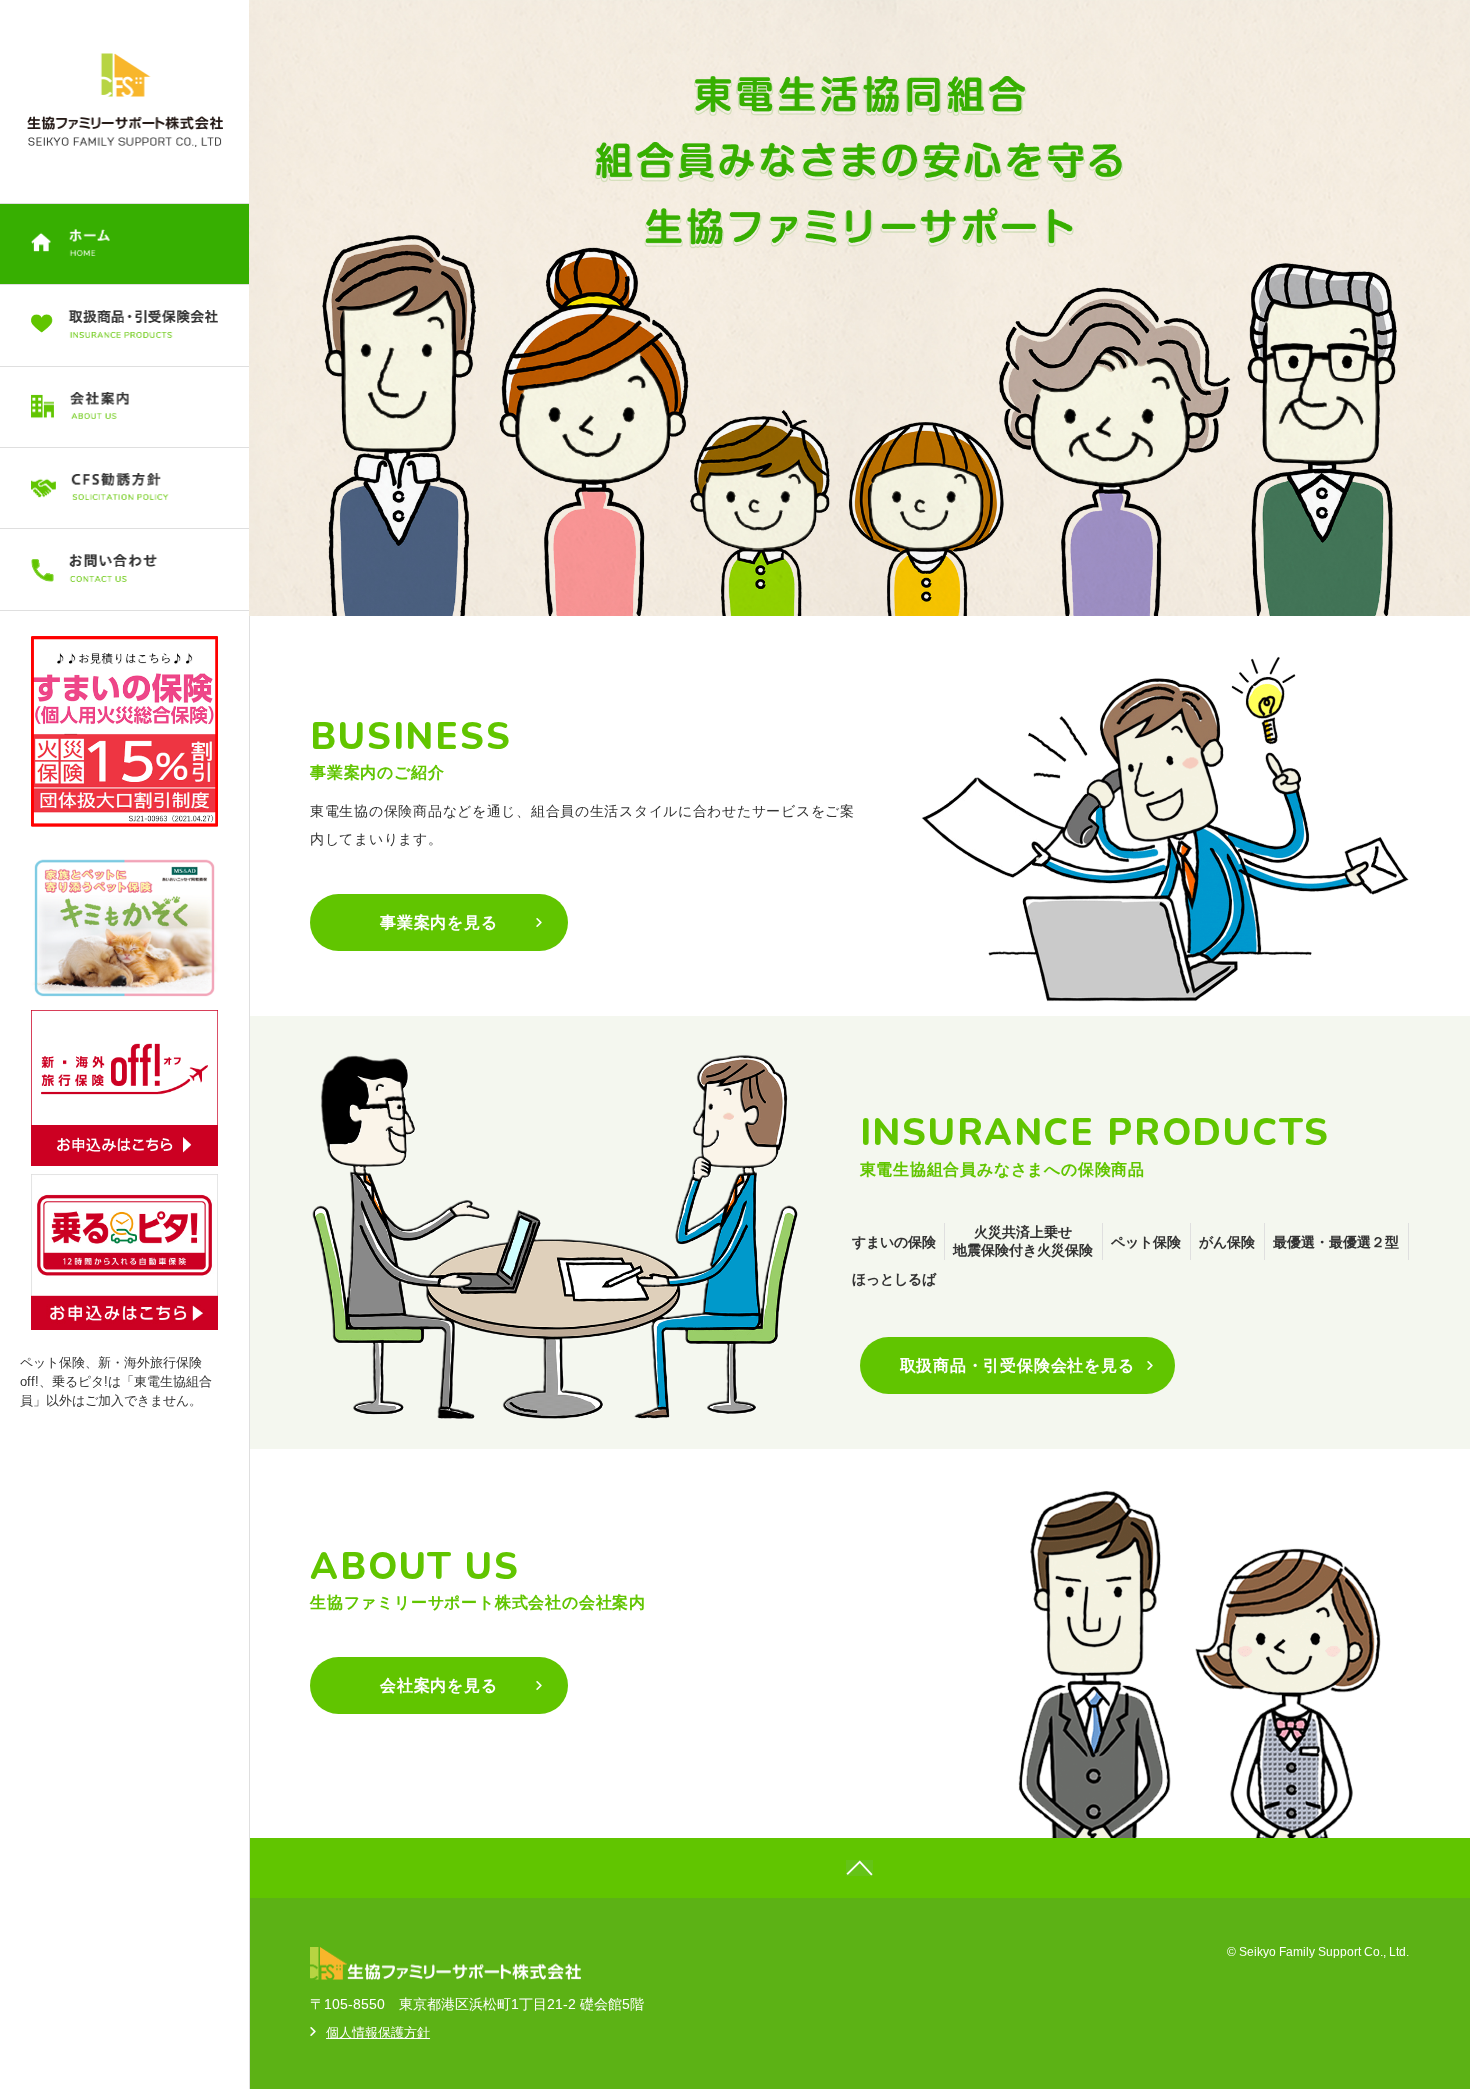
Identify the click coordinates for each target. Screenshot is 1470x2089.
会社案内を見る (439, 1685)
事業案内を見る (439, 922)
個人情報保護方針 (378, 2033)
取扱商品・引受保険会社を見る (1017, 1365)
